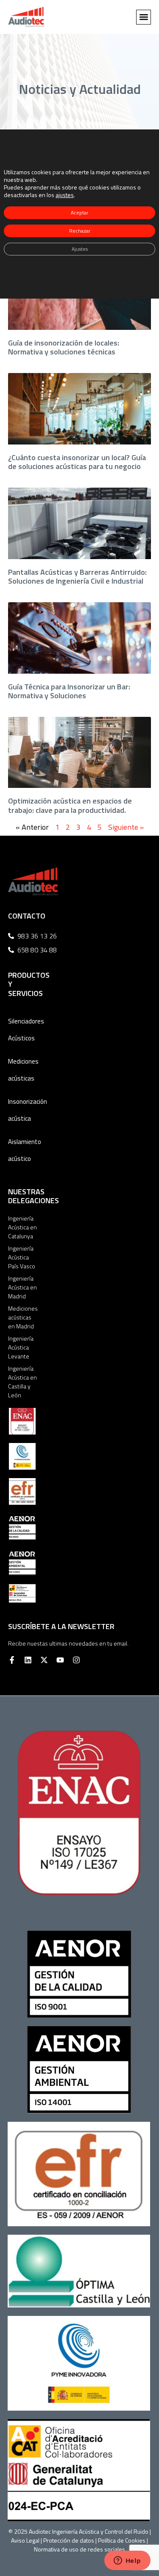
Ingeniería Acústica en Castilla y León (22, 1382)
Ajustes (80, 249)
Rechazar (80, 231)
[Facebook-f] (12, 1660)
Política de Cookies (122, 2540)
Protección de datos (69, 2540)
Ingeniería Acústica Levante (21, 1347)
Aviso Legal (25, 2540)
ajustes (65, 195)
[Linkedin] (28, 1660)
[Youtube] (60, 1660)
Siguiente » (126, 827)
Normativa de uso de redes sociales (79, 2549)
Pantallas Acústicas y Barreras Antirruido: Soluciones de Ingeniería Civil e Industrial (77, 577)
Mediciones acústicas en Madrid (23, 1317)
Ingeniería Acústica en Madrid (22, 1287)
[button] (144, 17)
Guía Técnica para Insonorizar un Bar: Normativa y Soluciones (69, 691)
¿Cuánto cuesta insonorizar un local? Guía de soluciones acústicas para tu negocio (77, 462)
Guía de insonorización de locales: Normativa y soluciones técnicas (64, 347)
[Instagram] (76, 1660)
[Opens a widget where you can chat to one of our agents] (127, 2561)
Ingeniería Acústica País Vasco (22, 1257)
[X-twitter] (44, 1660)
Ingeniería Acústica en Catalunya (22, 1227)
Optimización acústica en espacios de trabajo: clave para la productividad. (70, 805)
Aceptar (79, 213)
